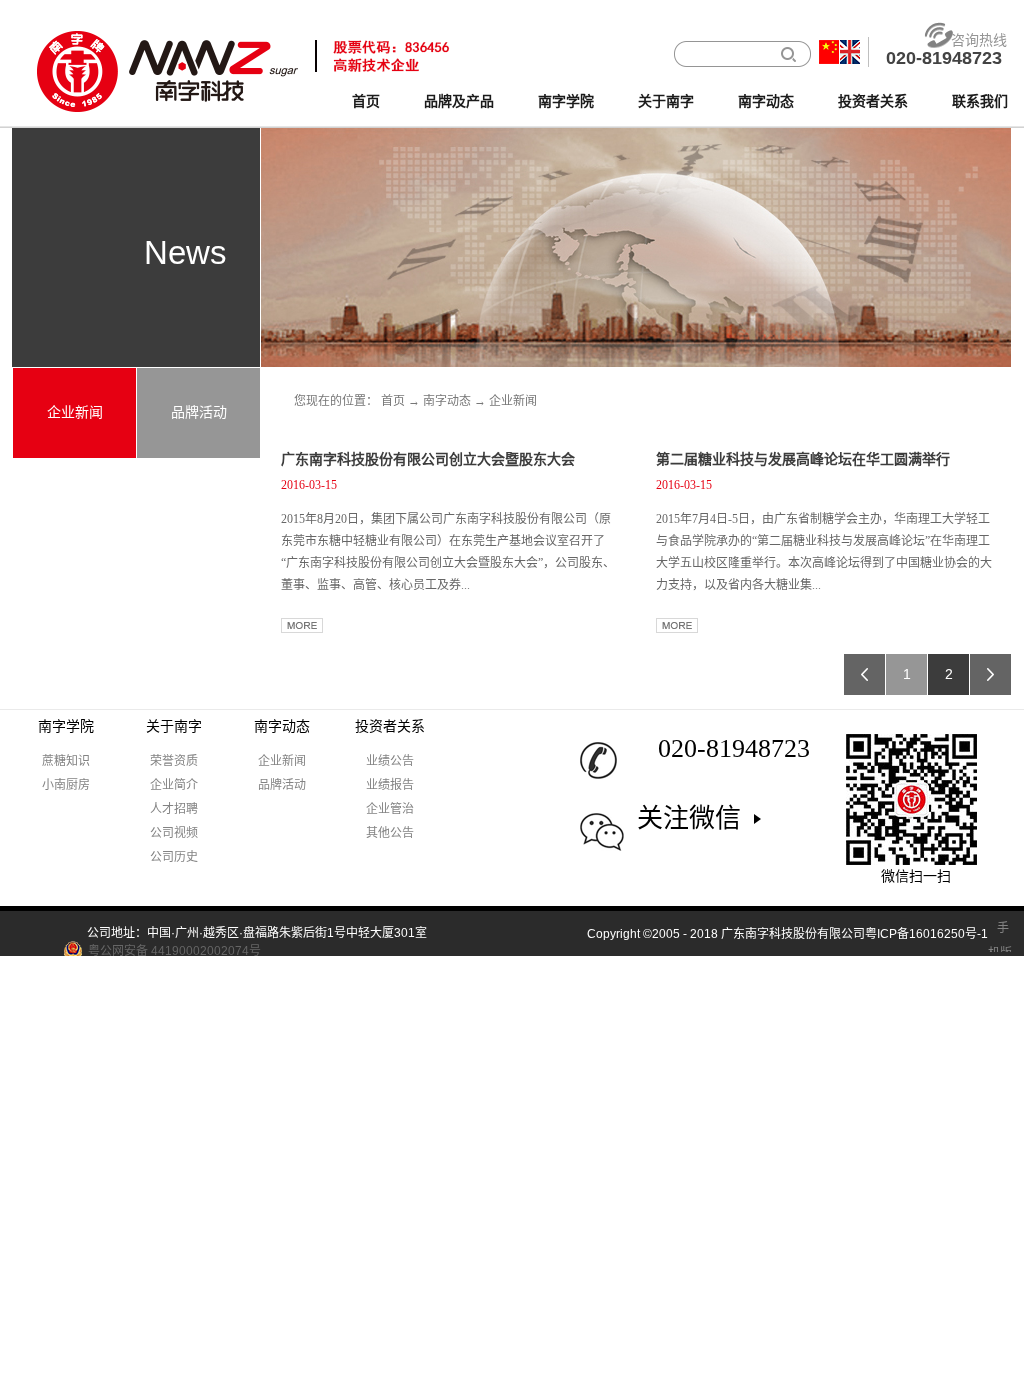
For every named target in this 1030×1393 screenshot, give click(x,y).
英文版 (850, 52)
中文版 (829, 52)
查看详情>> (302, 625)
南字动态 (447, 401)
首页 (366, 101)
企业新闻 (513, 401)
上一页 (864, 674)
